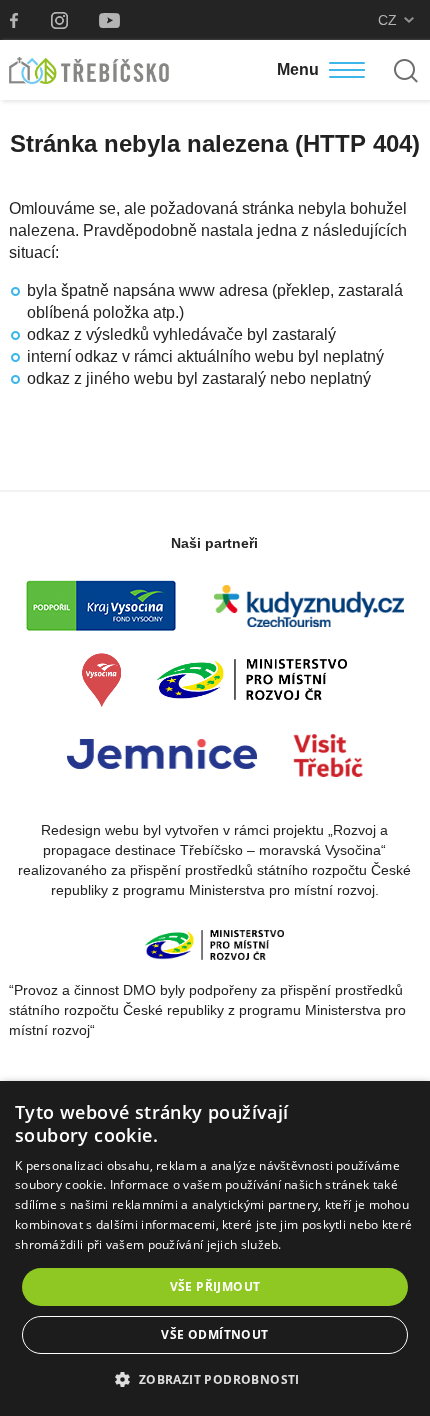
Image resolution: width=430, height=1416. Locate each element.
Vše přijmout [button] (215, 1286)
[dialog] (215, 1248)
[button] (214, 1380)
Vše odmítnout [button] (214, 1334)
